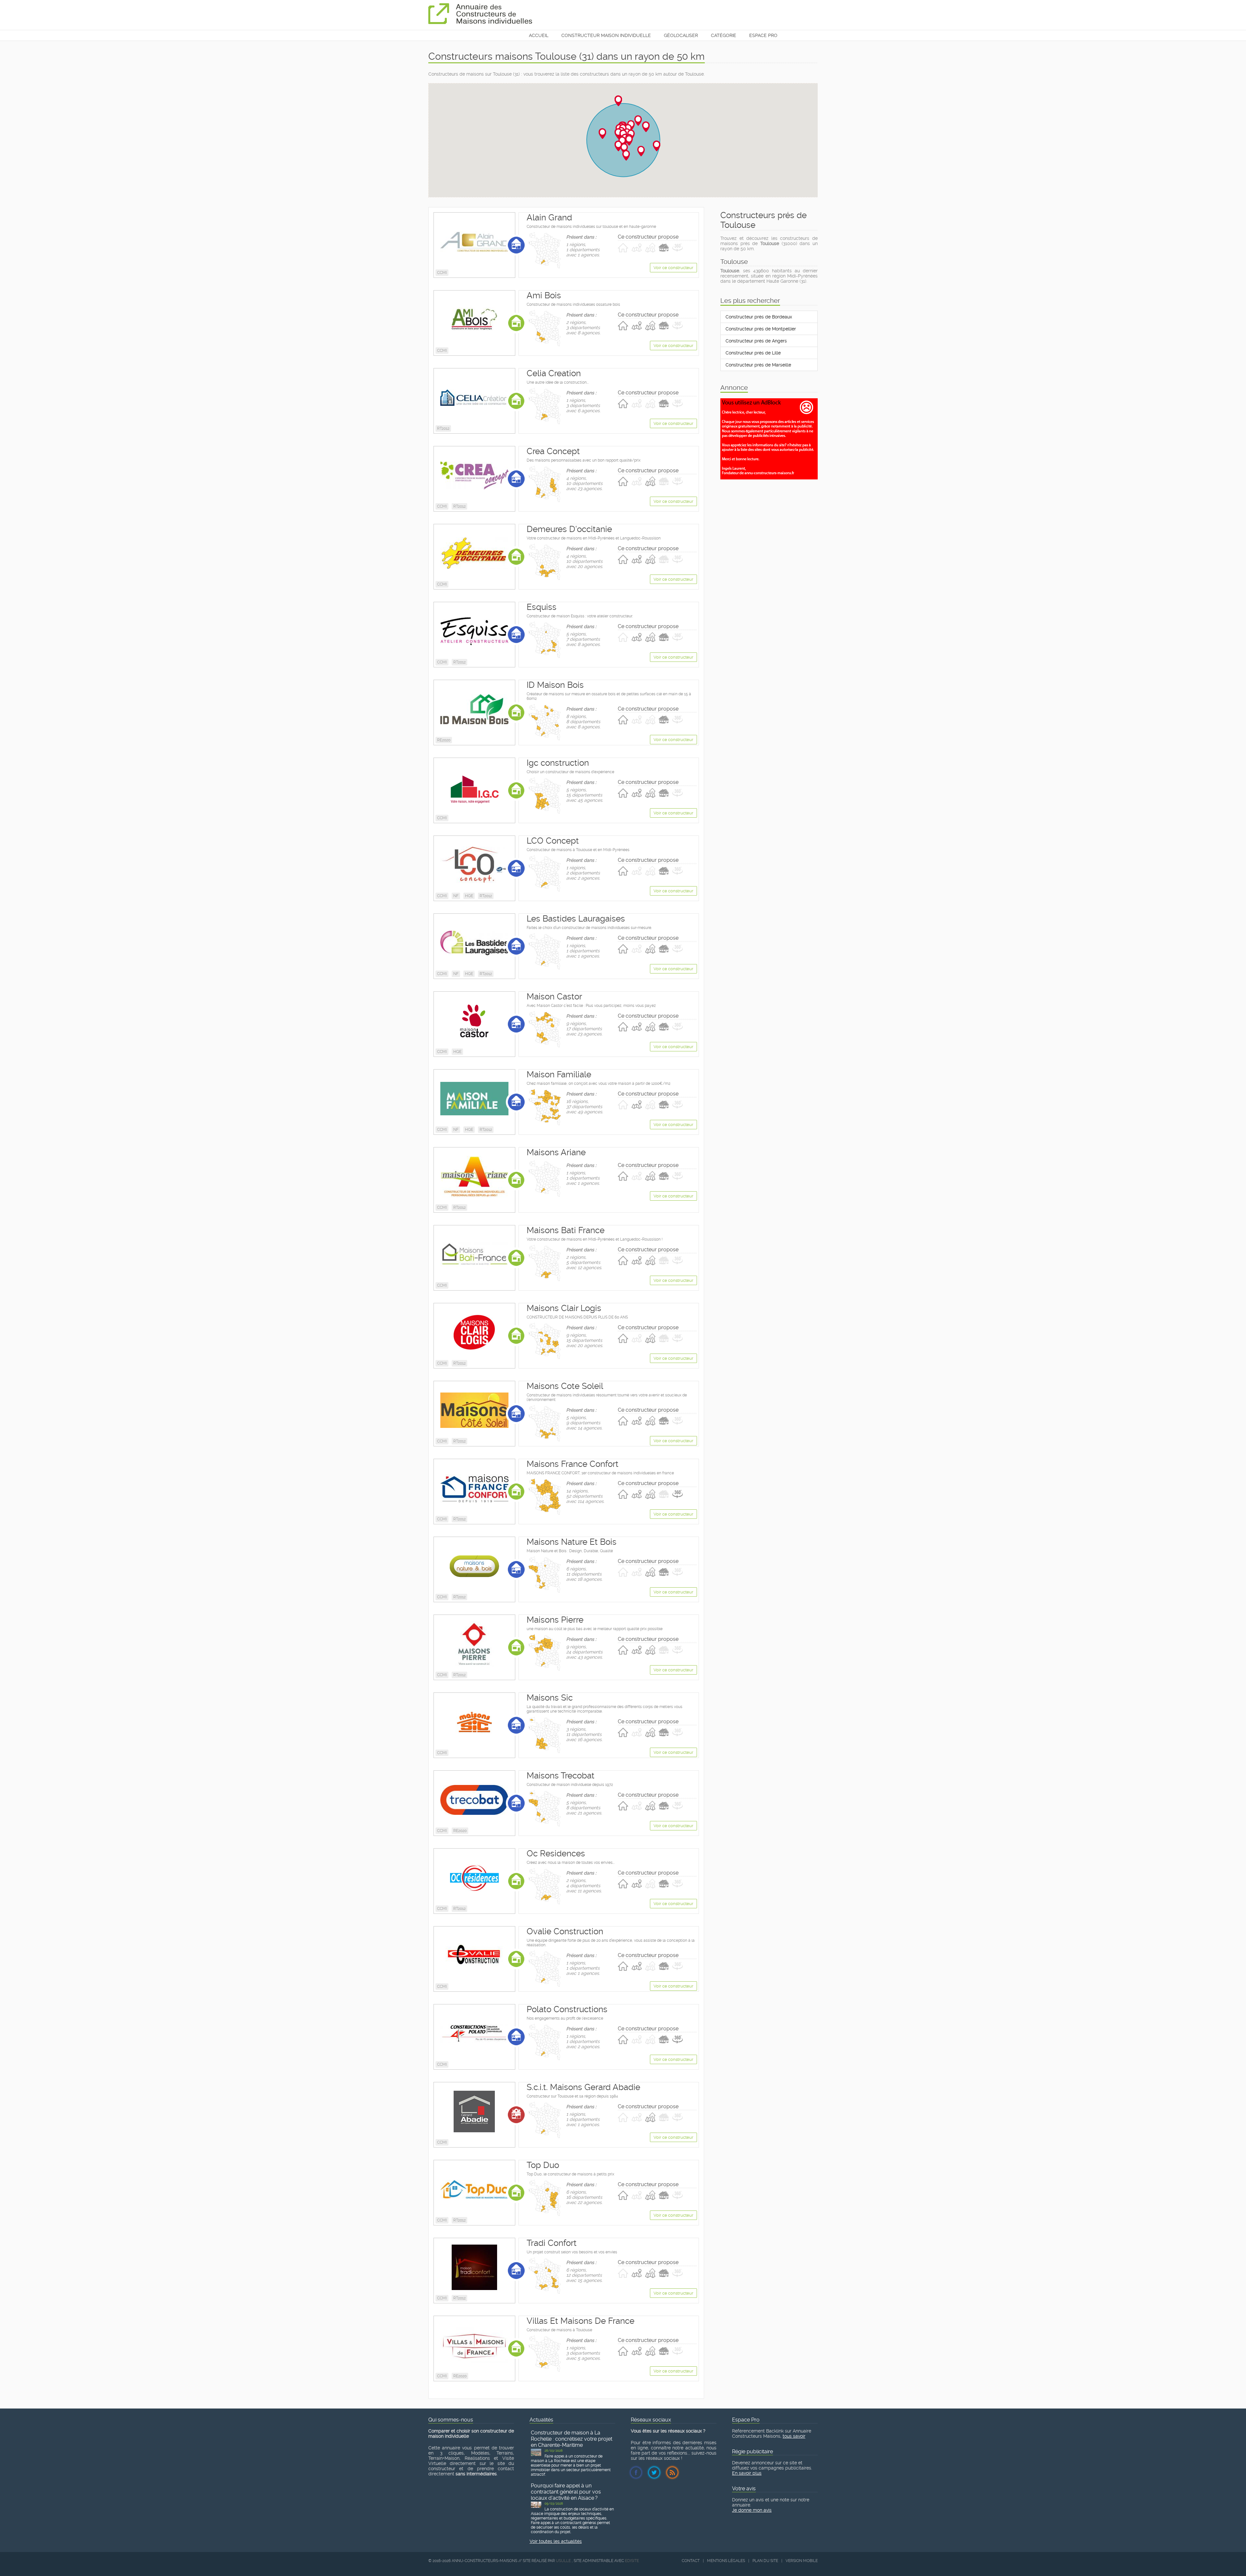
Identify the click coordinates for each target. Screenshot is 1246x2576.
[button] (657, 146)
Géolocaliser (681, 35)
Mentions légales (726, 2561)
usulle (563, 2561)
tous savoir (794, 2436)
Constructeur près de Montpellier (761, 329)
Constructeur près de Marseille (758, 365)
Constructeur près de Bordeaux (759, 317)
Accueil (539, 35)
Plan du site (765, 2561)
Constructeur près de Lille (753, 353)
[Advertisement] (769, 495)
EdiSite (632, 2561)
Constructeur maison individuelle (606, 35)
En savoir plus (747, 2473)
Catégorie (724, 35)
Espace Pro (763, 35)
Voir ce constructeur (673, 268)
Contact (691, 2561)
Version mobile (802, 2561)
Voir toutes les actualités (556, 2541)
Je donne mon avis (752, 2510)
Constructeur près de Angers (756, 341)
